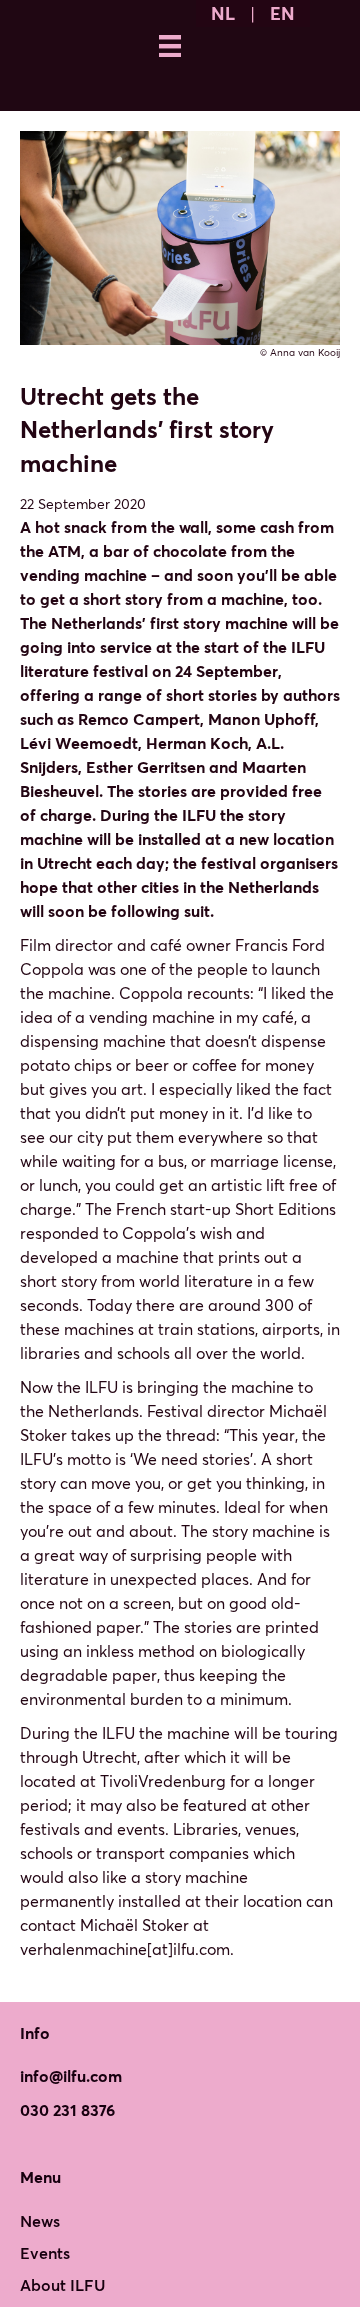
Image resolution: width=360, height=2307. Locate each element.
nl (223, 13)
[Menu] (170, 45)
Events (45, 2253)
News (40, 2221)
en (282, 13)
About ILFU (63, 2285)
